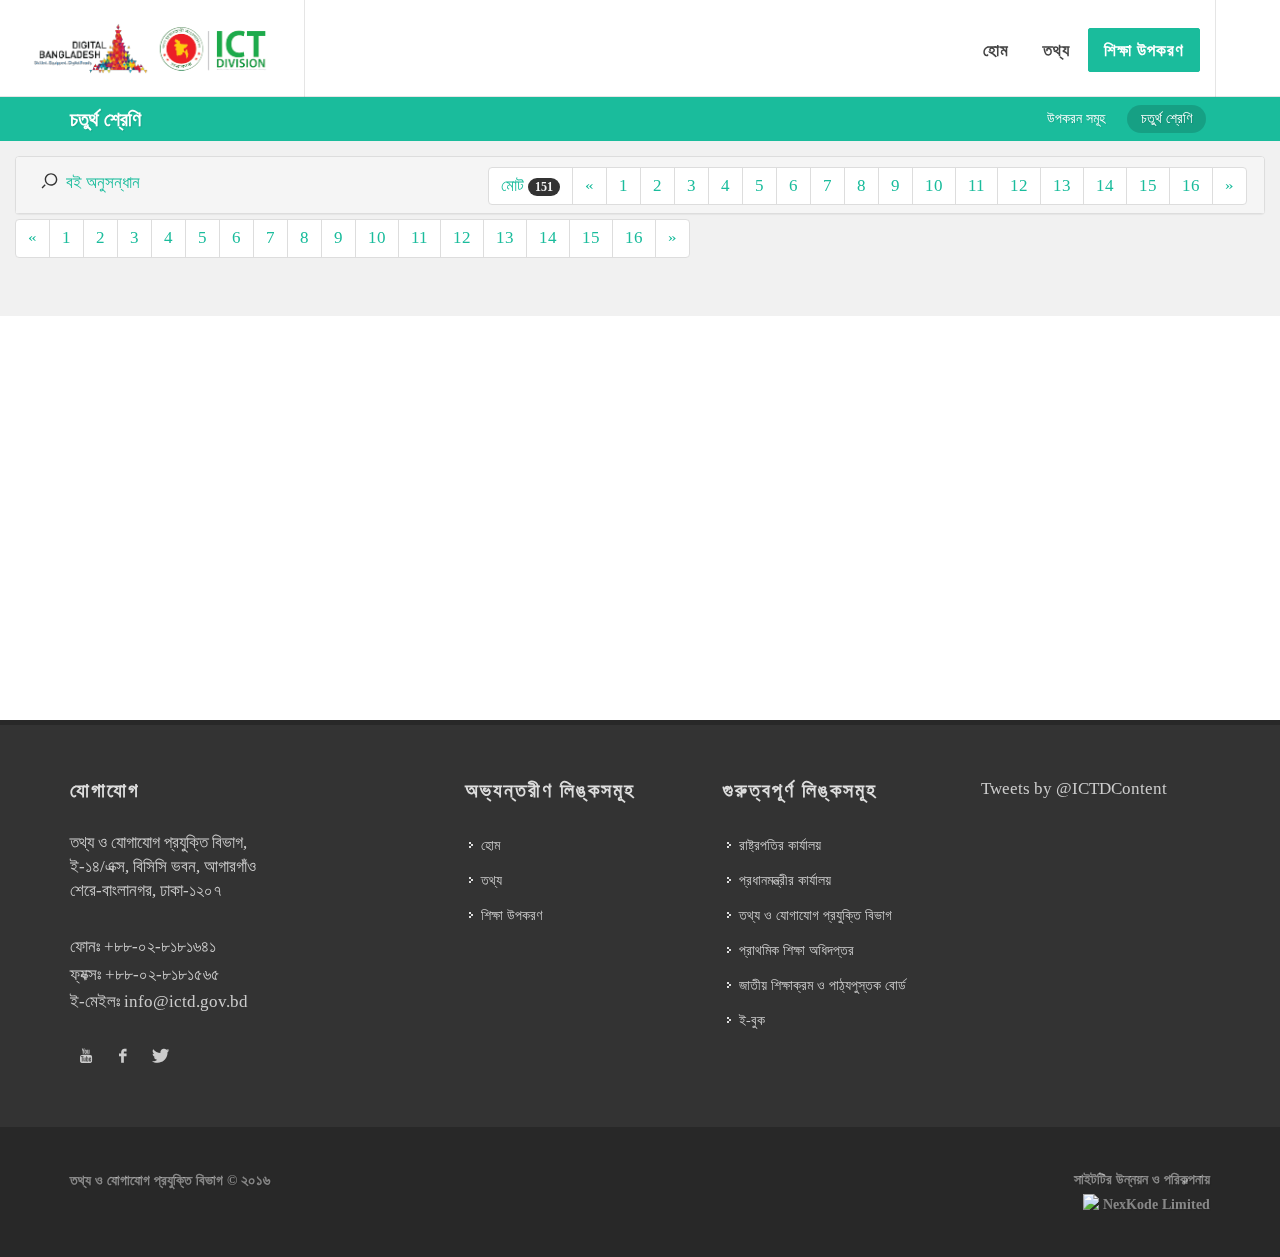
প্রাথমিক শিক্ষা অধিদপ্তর (796, 950)
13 (1062, 185)
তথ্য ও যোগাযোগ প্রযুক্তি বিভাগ (815, 915)
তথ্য (491, 880)
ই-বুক (752, 1020)
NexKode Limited (1156, 1204)
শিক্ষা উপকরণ (511, 915)
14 (1105, 185)
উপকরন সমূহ (1076, 118)
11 (976, 185)
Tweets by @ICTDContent (1074, 788)
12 (1019, 185)
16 (1191, 185)
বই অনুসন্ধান (103, 182)
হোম (490, 845)
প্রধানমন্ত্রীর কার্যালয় (785, 880)
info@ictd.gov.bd (186, 1001)
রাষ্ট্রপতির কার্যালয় (780, 845)
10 (934, 185)
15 (1148, 185)
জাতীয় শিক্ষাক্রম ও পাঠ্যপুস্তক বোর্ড (822, 985)
